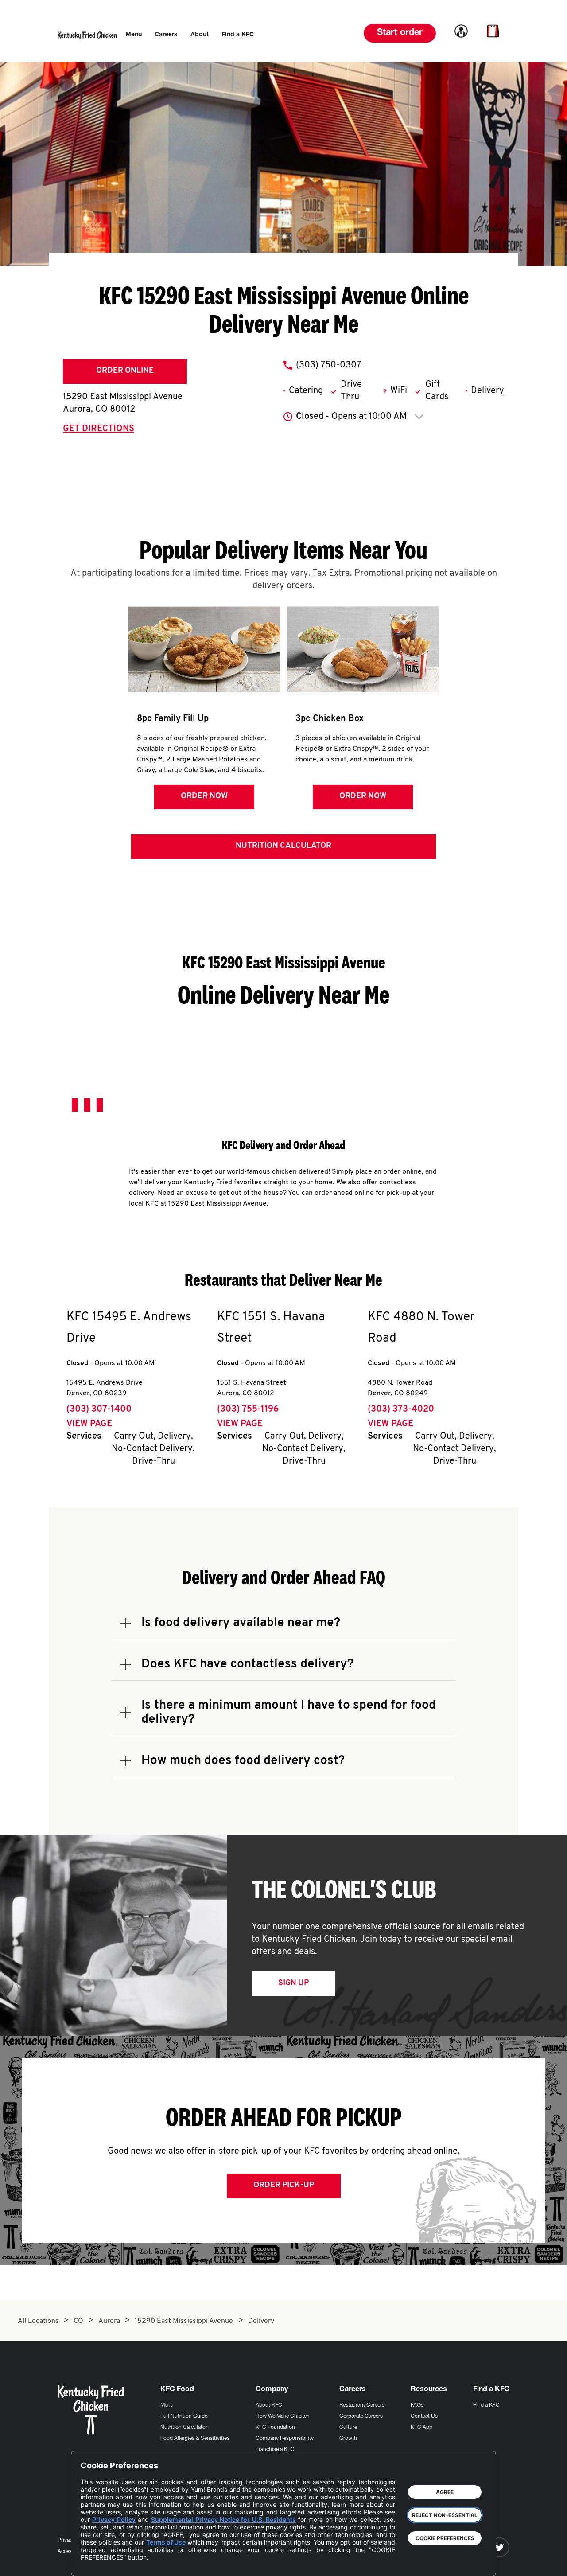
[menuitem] (134, 35)
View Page (89, 1424)
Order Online (125, 371)
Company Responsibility (285, 2439)
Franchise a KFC (275, 2450)
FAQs (417, 2405)
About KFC (269, 2405)
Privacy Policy (114, 2519)
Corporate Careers (361, 2416)
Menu (167, 2405)
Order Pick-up (284, 2186)
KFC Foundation (275, 2428)
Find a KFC (486, 2405)
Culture (348, 2428)
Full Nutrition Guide (184, 2416)
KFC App (421, 2428)
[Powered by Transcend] (95, 2562)
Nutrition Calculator (283, 846)
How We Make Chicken (283, 2416)
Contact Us (424, 2416)
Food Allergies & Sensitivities (195, 2439)
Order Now (204, 796)
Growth (348, 2439)
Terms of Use (166, 2542)
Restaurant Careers (362, 2405)
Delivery (487, 391)
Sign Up (293, 1983)
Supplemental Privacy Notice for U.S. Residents (223, 2519)
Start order (400, 33)
